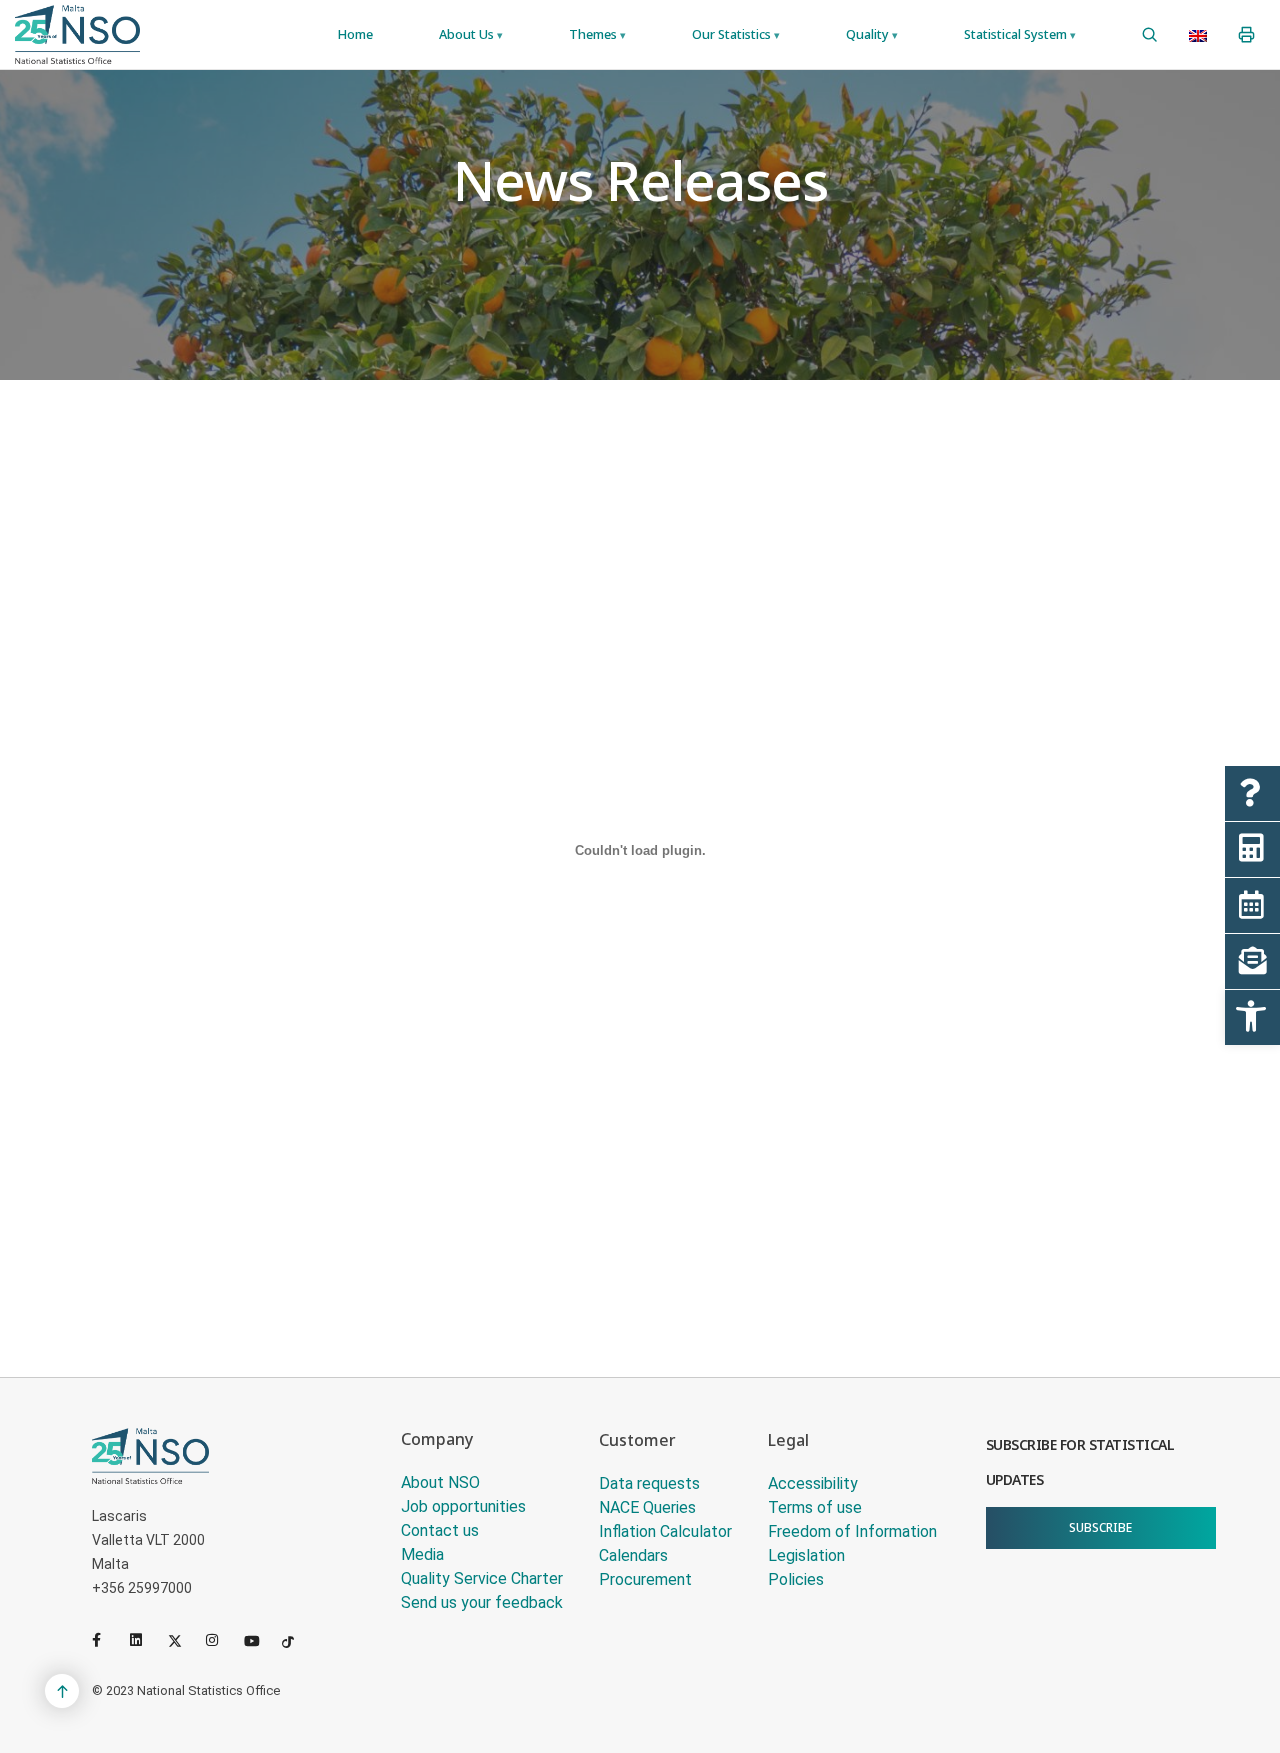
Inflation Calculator (665, 1531)
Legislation (806, 1555)
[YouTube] (259, 1640)
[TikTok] (297, 1640)
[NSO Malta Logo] (77, 34)
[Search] (1149, 35)
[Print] (1246, 35)
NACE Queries (647, 1507)
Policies (796, 1579)
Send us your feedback (482, 1602)
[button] (1252, 1017)
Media (422, 1554)
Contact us (440, 1530)
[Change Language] (1198, 35)
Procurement (645, 1579)
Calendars (633, 1555)
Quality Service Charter (482, 1578)
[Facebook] (107, 1640)
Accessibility (813, 1483)
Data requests (649, 1483)
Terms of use (815, 1507)
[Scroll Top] (62, 1691)
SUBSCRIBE (1100, 1527)
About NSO (440, 1482)
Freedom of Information (852, 1531)
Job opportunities (463, 1506)
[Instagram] (221, 1640)
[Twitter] (183, 1640)
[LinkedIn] (145, 1640)
